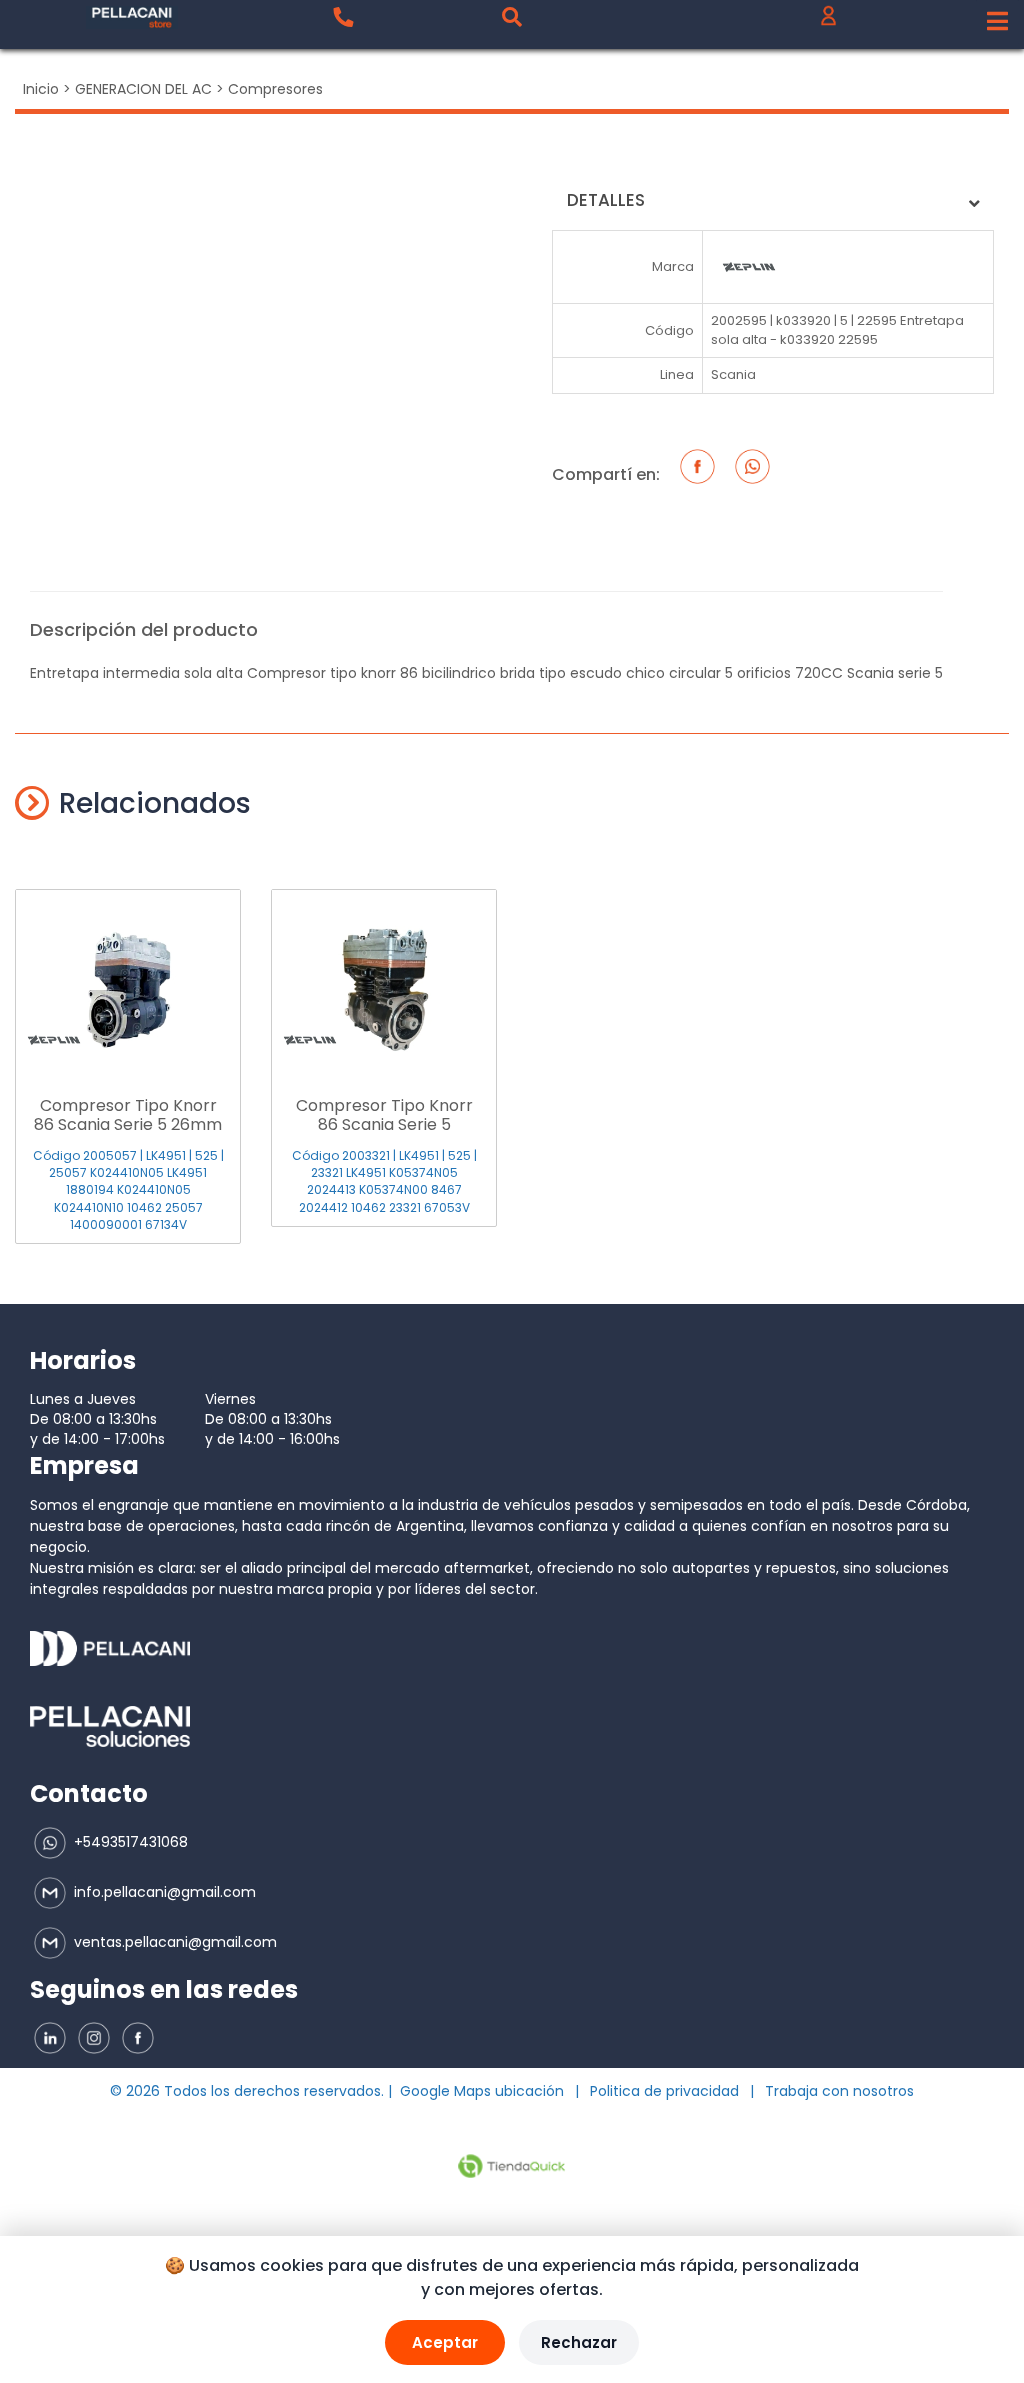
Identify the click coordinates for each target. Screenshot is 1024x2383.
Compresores (275, 89)
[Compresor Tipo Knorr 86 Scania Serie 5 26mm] (128, 979)
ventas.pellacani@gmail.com (173, 1942)
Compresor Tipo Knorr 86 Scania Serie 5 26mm (128, 1115)
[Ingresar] (828, 20)
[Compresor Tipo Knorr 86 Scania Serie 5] (384, 979)
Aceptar (445, 2342)
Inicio (41, 89)
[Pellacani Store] (132, 17)
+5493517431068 (129, 1842)
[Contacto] (343, 17)
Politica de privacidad (664, 2091)
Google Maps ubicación (482, 2091)
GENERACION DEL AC (143, 89)
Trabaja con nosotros (839, 2091)
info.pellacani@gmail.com (163, 1892)
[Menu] (997, 22)
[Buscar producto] (512, 17)
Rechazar (579, 2342)
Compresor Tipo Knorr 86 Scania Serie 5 (384, 1115)
